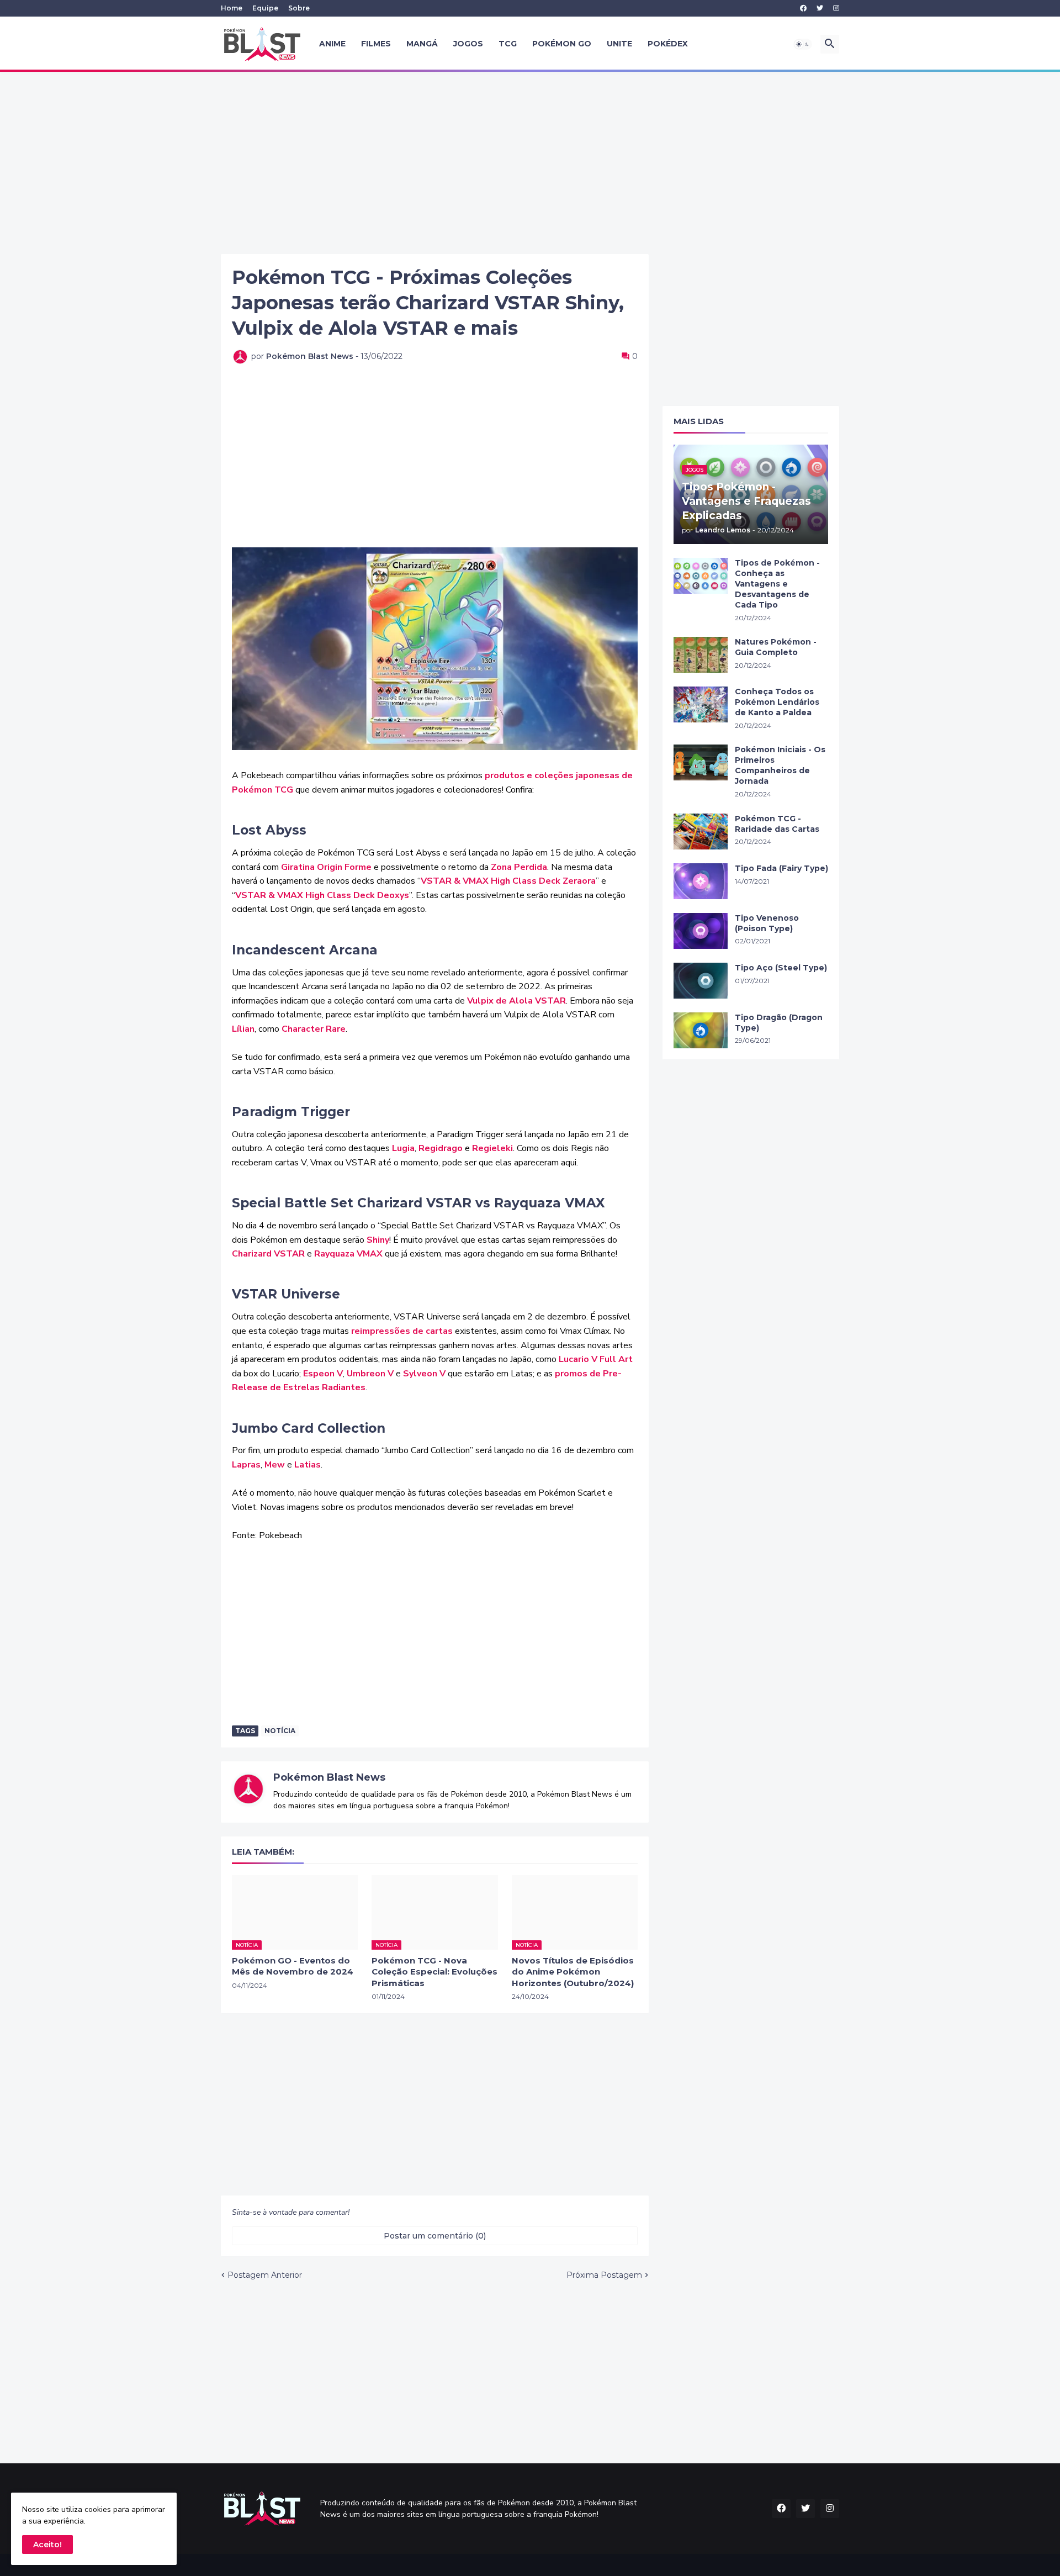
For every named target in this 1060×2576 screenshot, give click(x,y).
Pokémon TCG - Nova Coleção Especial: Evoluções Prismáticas (434, 1972)
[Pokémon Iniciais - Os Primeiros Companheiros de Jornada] (701, 762)
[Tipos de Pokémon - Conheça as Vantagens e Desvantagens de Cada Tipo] (701, 576)
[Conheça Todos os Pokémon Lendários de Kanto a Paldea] (701, 704)
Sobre (299, 8)
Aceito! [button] (47, 2545)
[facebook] (803, 8)
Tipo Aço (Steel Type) (781, 968)
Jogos (468, 44)
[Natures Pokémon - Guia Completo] (701, 655)
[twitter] (820, 8)
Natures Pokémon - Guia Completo (776, 647)
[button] (803, 44)
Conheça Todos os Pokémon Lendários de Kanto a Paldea (777, 702)
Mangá (422, 44)
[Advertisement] (530, 163)
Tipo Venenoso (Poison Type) (767, 923)
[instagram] (836, 8)
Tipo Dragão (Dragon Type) (779, 1023)
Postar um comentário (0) (435, 2236)
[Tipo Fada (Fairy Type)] (701, 881)
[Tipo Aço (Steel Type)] (701, 981)
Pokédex (668, 44)
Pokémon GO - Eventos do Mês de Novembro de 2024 (293, 1966)
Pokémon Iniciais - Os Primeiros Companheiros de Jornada (780, 765)
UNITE (619, 44)
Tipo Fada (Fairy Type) (781, 868)
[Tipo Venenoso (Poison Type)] (701, 931)
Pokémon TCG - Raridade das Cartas (777, 824)
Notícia (280, 1731)
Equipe (265, 8)
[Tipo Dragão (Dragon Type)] (701, 1030)
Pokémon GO (562, 44)
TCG (508, 44)
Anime (332, 44)
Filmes (376, 44)
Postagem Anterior (265, 2275)
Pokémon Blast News (329, 1777)
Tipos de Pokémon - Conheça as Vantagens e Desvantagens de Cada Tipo (777, 584)
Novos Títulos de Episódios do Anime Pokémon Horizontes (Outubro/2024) (573, 1972)
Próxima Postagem (604, 2275)
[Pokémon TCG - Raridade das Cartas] (701, 832)
